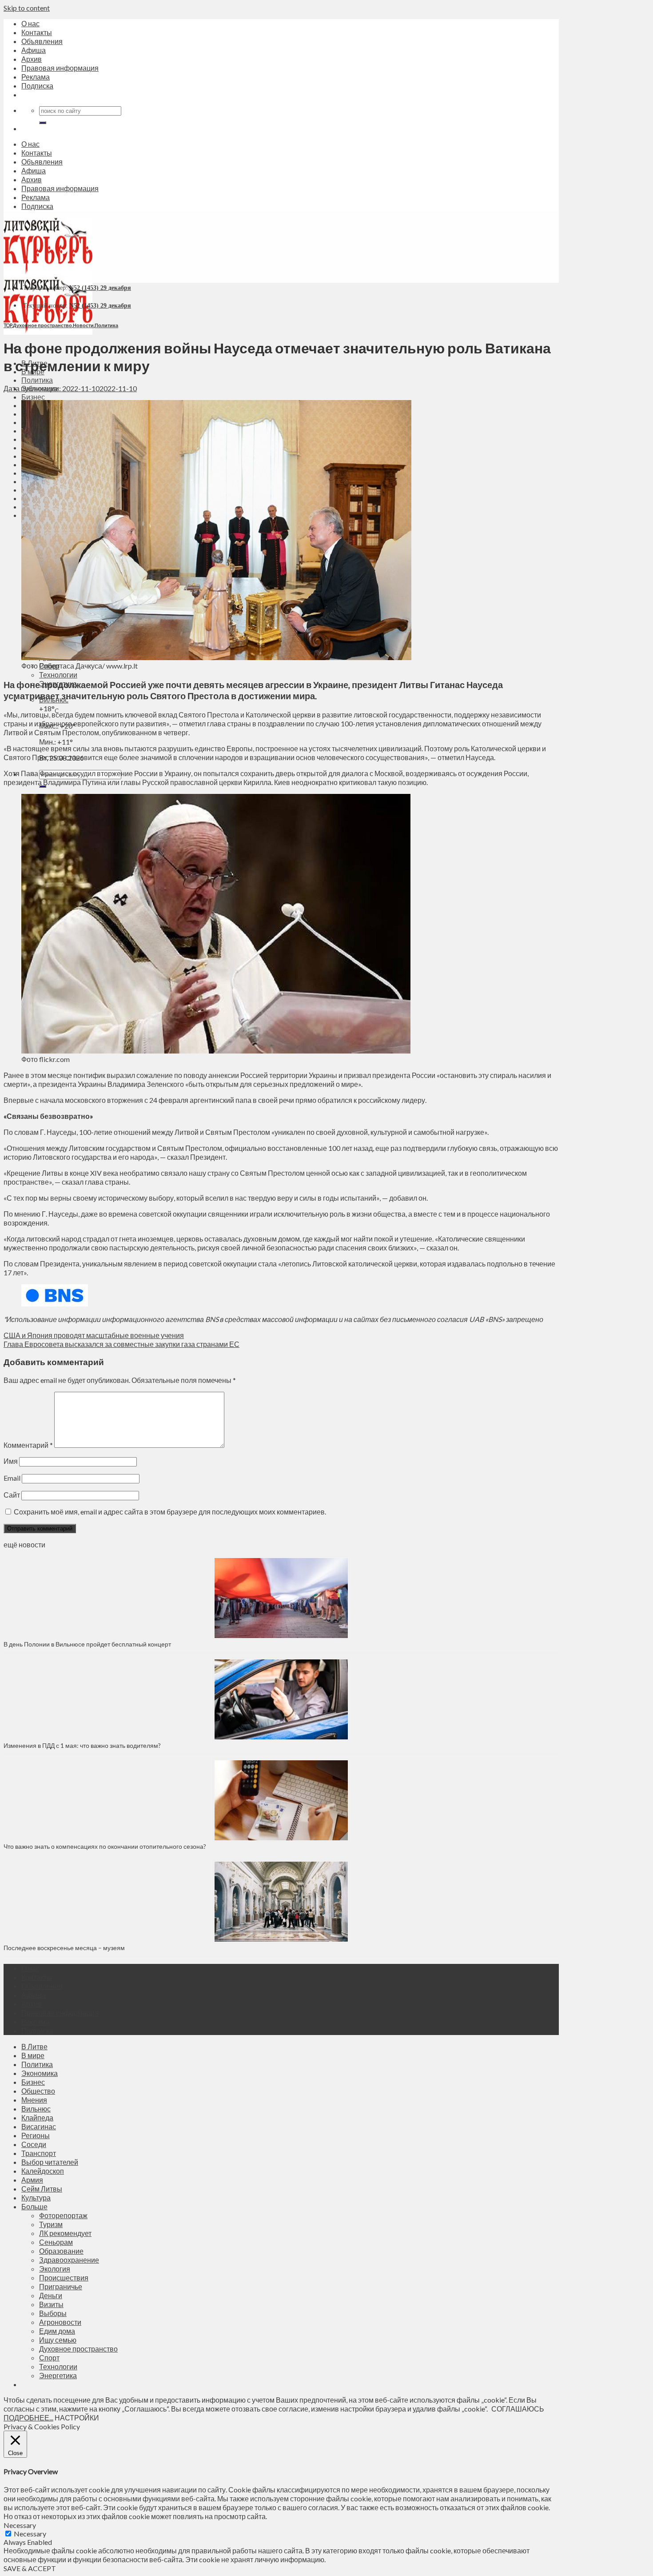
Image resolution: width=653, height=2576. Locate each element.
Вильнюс (36, 2109)
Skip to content (27, 8)
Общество (38, 2091)
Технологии (58, 675)
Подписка (37, 86)
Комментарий (28, 1445)
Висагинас (39, 2126)
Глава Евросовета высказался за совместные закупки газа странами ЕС (121, 1344)
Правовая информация (60, 68)
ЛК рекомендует (65, 2233)
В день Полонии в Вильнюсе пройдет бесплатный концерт (87, 1644)
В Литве (34, 2046)
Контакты (37, 32)
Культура (36, 2197)
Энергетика (58, 2375)
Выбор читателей (50, 2162)
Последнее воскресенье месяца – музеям (66, 1948)
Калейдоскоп (43, 2171)
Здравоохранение (69, 2260)
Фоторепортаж (63, 2215)
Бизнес (33, 397)
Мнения (34, 2100)
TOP (8, 325)
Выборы (53, 2313)
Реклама (36, 77)
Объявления (42, 41)
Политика (37, 380)
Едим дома (57, 2331)
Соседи (34, 2144)
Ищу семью (58, 2340)
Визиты (51, 2304)
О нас (30, 23)
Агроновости (60, 2322)
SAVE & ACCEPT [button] (30, 2568)
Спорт (49, 2358)
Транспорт (39, 2153)
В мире (33, 2055)
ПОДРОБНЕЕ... (28, 2418)
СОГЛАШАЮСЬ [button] (518, 2409)
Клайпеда (37, 2117)
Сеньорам (56, 2242)
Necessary (30, 2534)
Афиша (34, 50)
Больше (34, 2206)
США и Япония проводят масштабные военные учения (94, 1335)
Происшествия (64, 2278)
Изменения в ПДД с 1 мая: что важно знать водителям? (82, 1745)
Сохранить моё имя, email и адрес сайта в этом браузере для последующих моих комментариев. (170, 1512)
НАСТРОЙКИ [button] (77, 2418)
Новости (83, 325)
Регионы (36, 2135)
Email (12, 1478)
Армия (32, 2180)
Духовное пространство (42, 325)
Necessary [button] (20, 2525)
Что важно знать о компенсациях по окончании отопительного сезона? (105, 1846)
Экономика (40, 2073)
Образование (61, 2251)
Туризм (51, 2224)
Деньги (51, 2295)
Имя (11, 1461)
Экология (55, 2269)
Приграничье (61, 2286)
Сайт (12, 1495)
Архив (32, 59)
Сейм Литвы (42, 2189)
